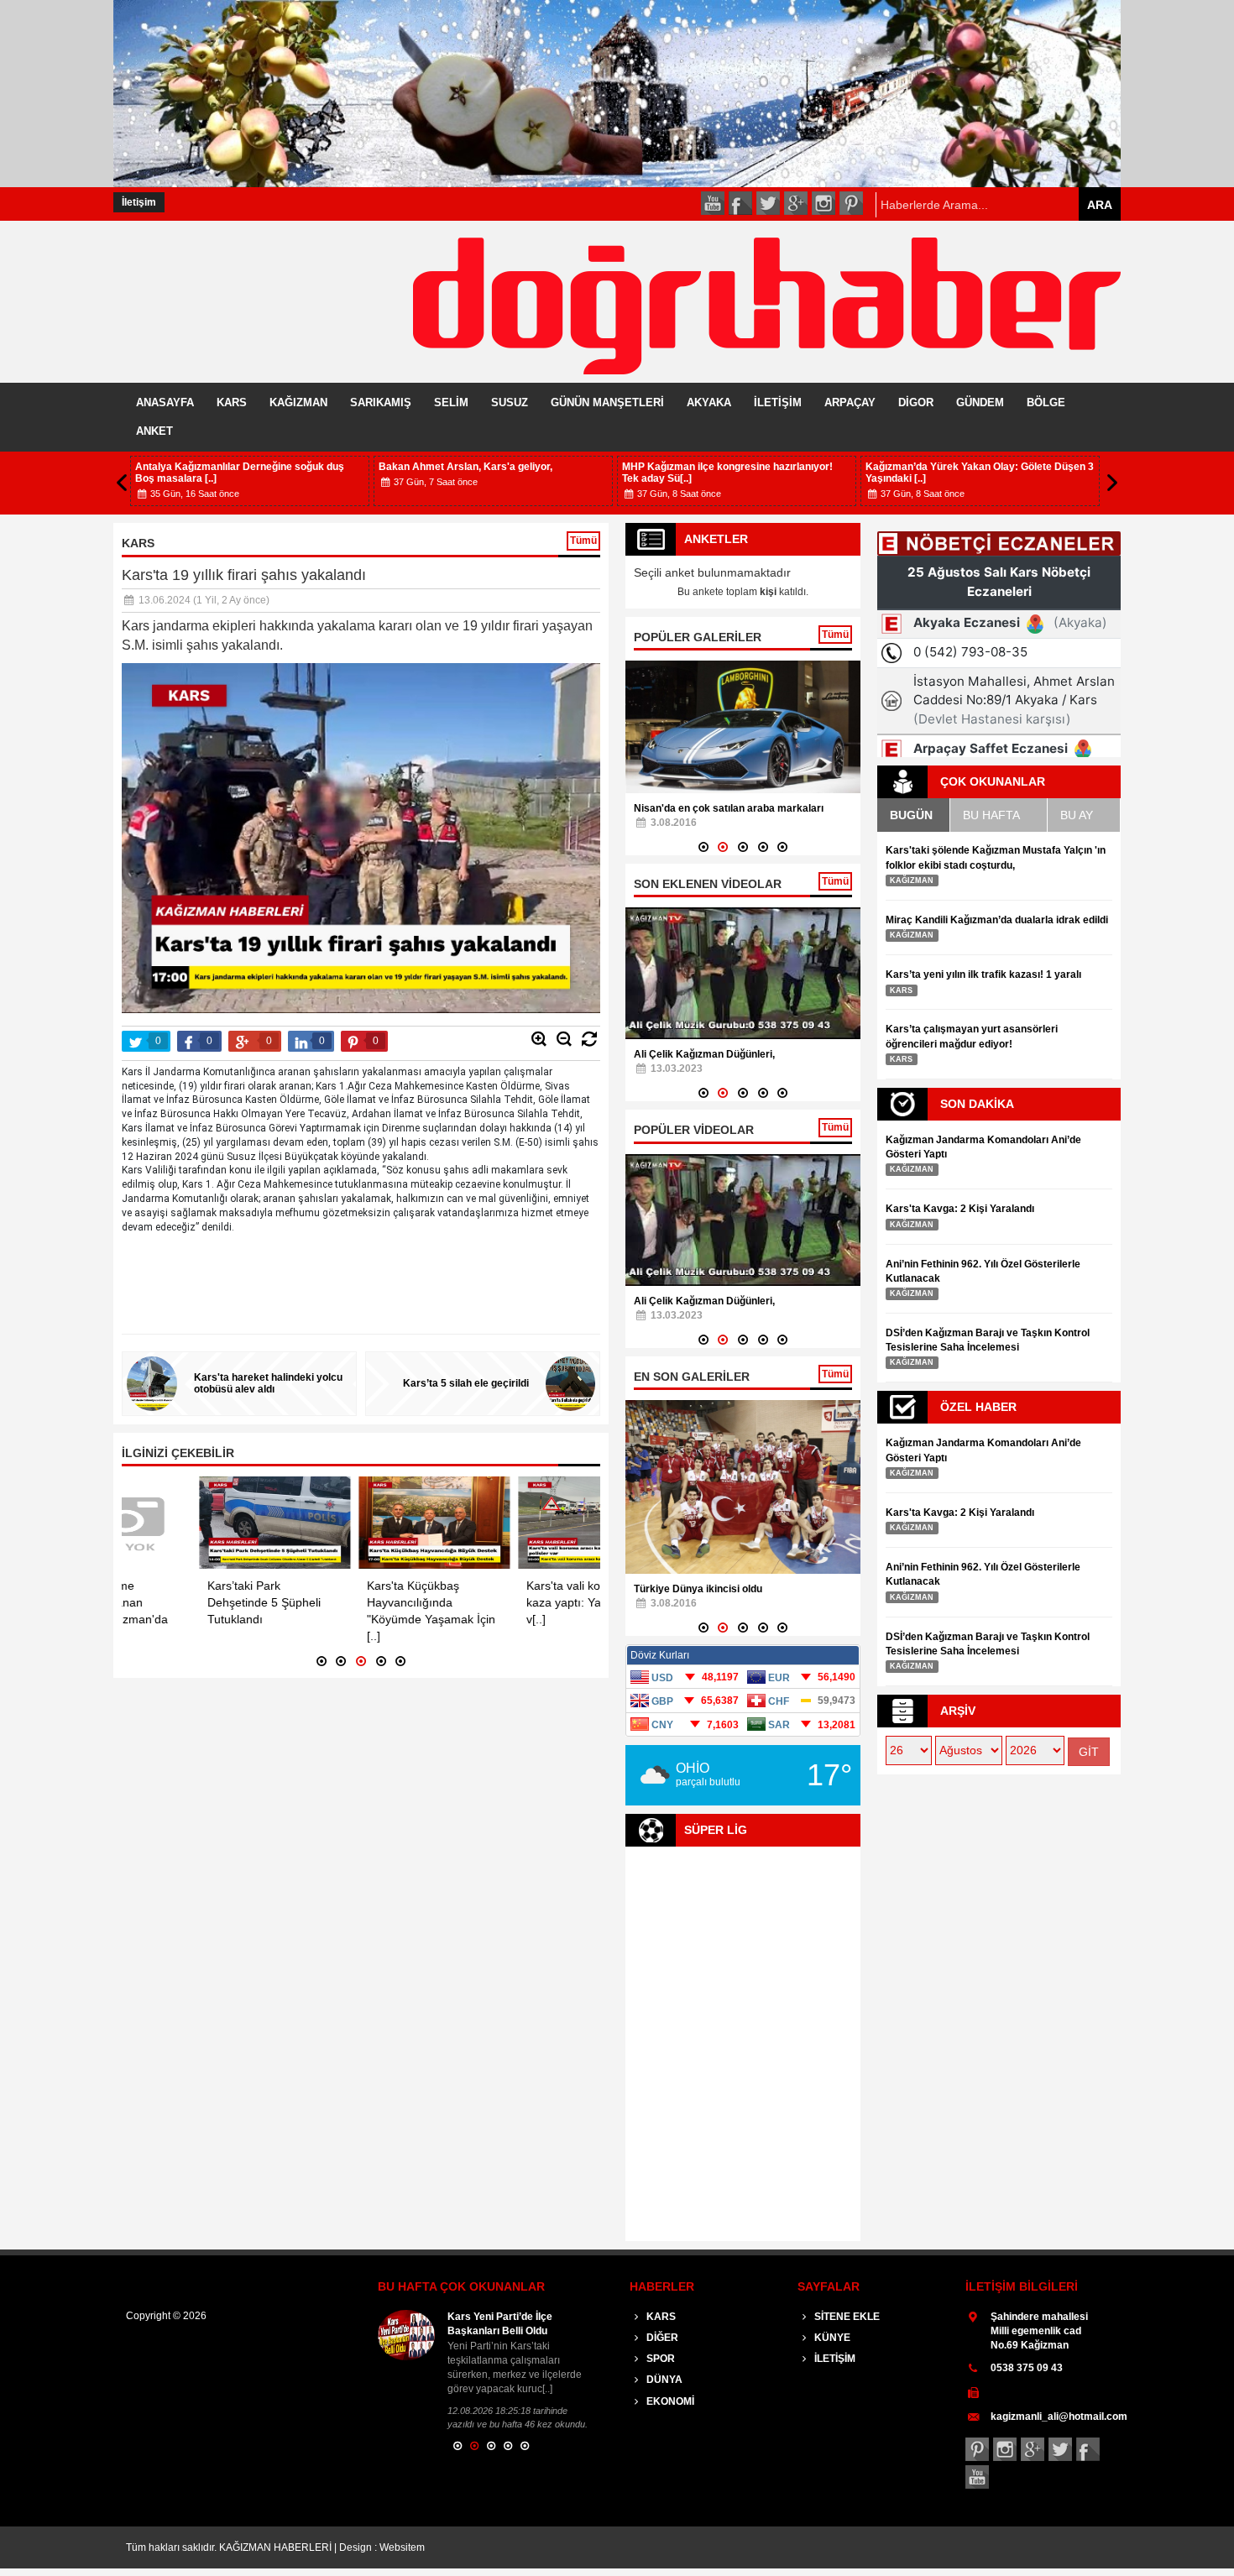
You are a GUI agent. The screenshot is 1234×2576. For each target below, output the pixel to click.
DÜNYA (663, 2380)
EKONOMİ (669, 2401)
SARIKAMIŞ (381, 402)
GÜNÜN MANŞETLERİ (607, 402)
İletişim (139, 202)
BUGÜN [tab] (911, 815)
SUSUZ (510, 402)
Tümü (583, 541)
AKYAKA (709, 402)
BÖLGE (1046, 402)
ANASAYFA (165, 402)
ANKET (154, 431)
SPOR (659, 2359)
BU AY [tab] (1077, 815)
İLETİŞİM (778, 402)
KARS (232, 402)
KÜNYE (831, 2338)
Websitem (402, 2547)
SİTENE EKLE (846, 2317)
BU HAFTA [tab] (991, 815)
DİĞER (661, 2338)
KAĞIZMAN (298, 402)
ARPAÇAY (850, 402)
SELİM (451, 402)
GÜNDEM (980, 402)
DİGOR (916, 402)
